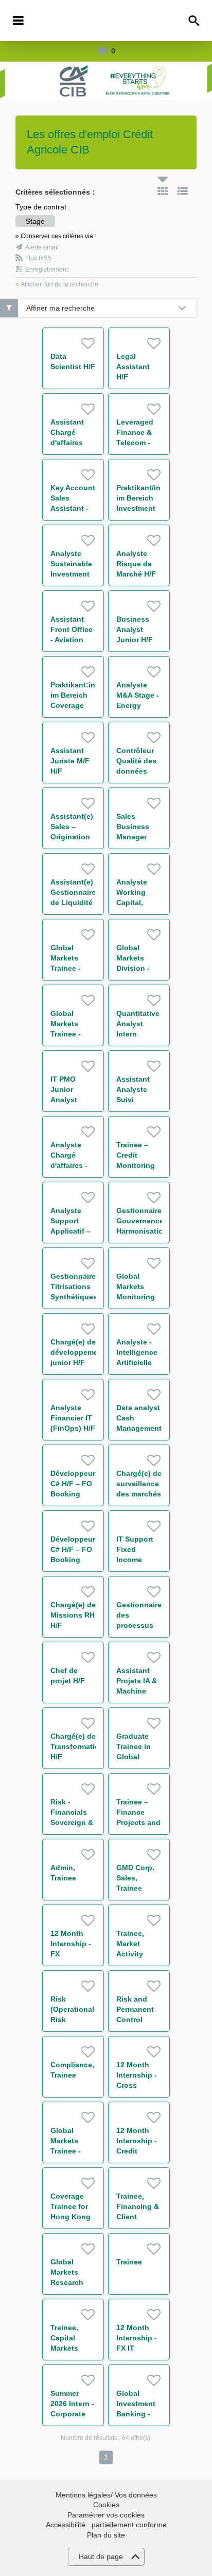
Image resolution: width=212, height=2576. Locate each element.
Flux (38, 258)
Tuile (163, 191)
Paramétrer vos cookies (106, 2515)
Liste (183, 191)
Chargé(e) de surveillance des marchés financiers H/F (139, 1494)
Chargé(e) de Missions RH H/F (73, 1615)
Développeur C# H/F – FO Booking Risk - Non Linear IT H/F (73, 1494)
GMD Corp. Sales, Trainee (135, 1878)
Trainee (129, 2262)
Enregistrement (47, 270)
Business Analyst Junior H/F (135, 629)
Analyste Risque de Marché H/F (136, 564)
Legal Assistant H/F (133, 367)
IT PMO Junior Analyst (64, 1089)
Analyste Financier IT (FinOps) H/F (73, 1418)
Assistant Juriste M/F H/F (70, 761)
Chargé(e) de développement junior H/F (78, 1352)
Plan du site (106, 2535)
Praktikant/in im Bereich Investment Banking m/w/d (138, 508)
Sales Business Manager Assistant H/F (133, 837)
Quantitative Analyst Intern (138, 1024)
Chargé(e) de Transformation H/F (77, 1746)
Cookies (106, 2505)
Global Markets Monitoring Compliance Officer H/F (137, 1297)
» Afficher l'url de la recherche (57, 284)
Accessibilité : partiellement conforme (106, 2525)
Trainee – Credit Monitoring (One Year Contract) (136, 1165)
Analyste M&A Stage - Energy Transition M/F (138, 705)
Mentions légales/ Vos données (106, 2495)
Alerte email (42, 247)
